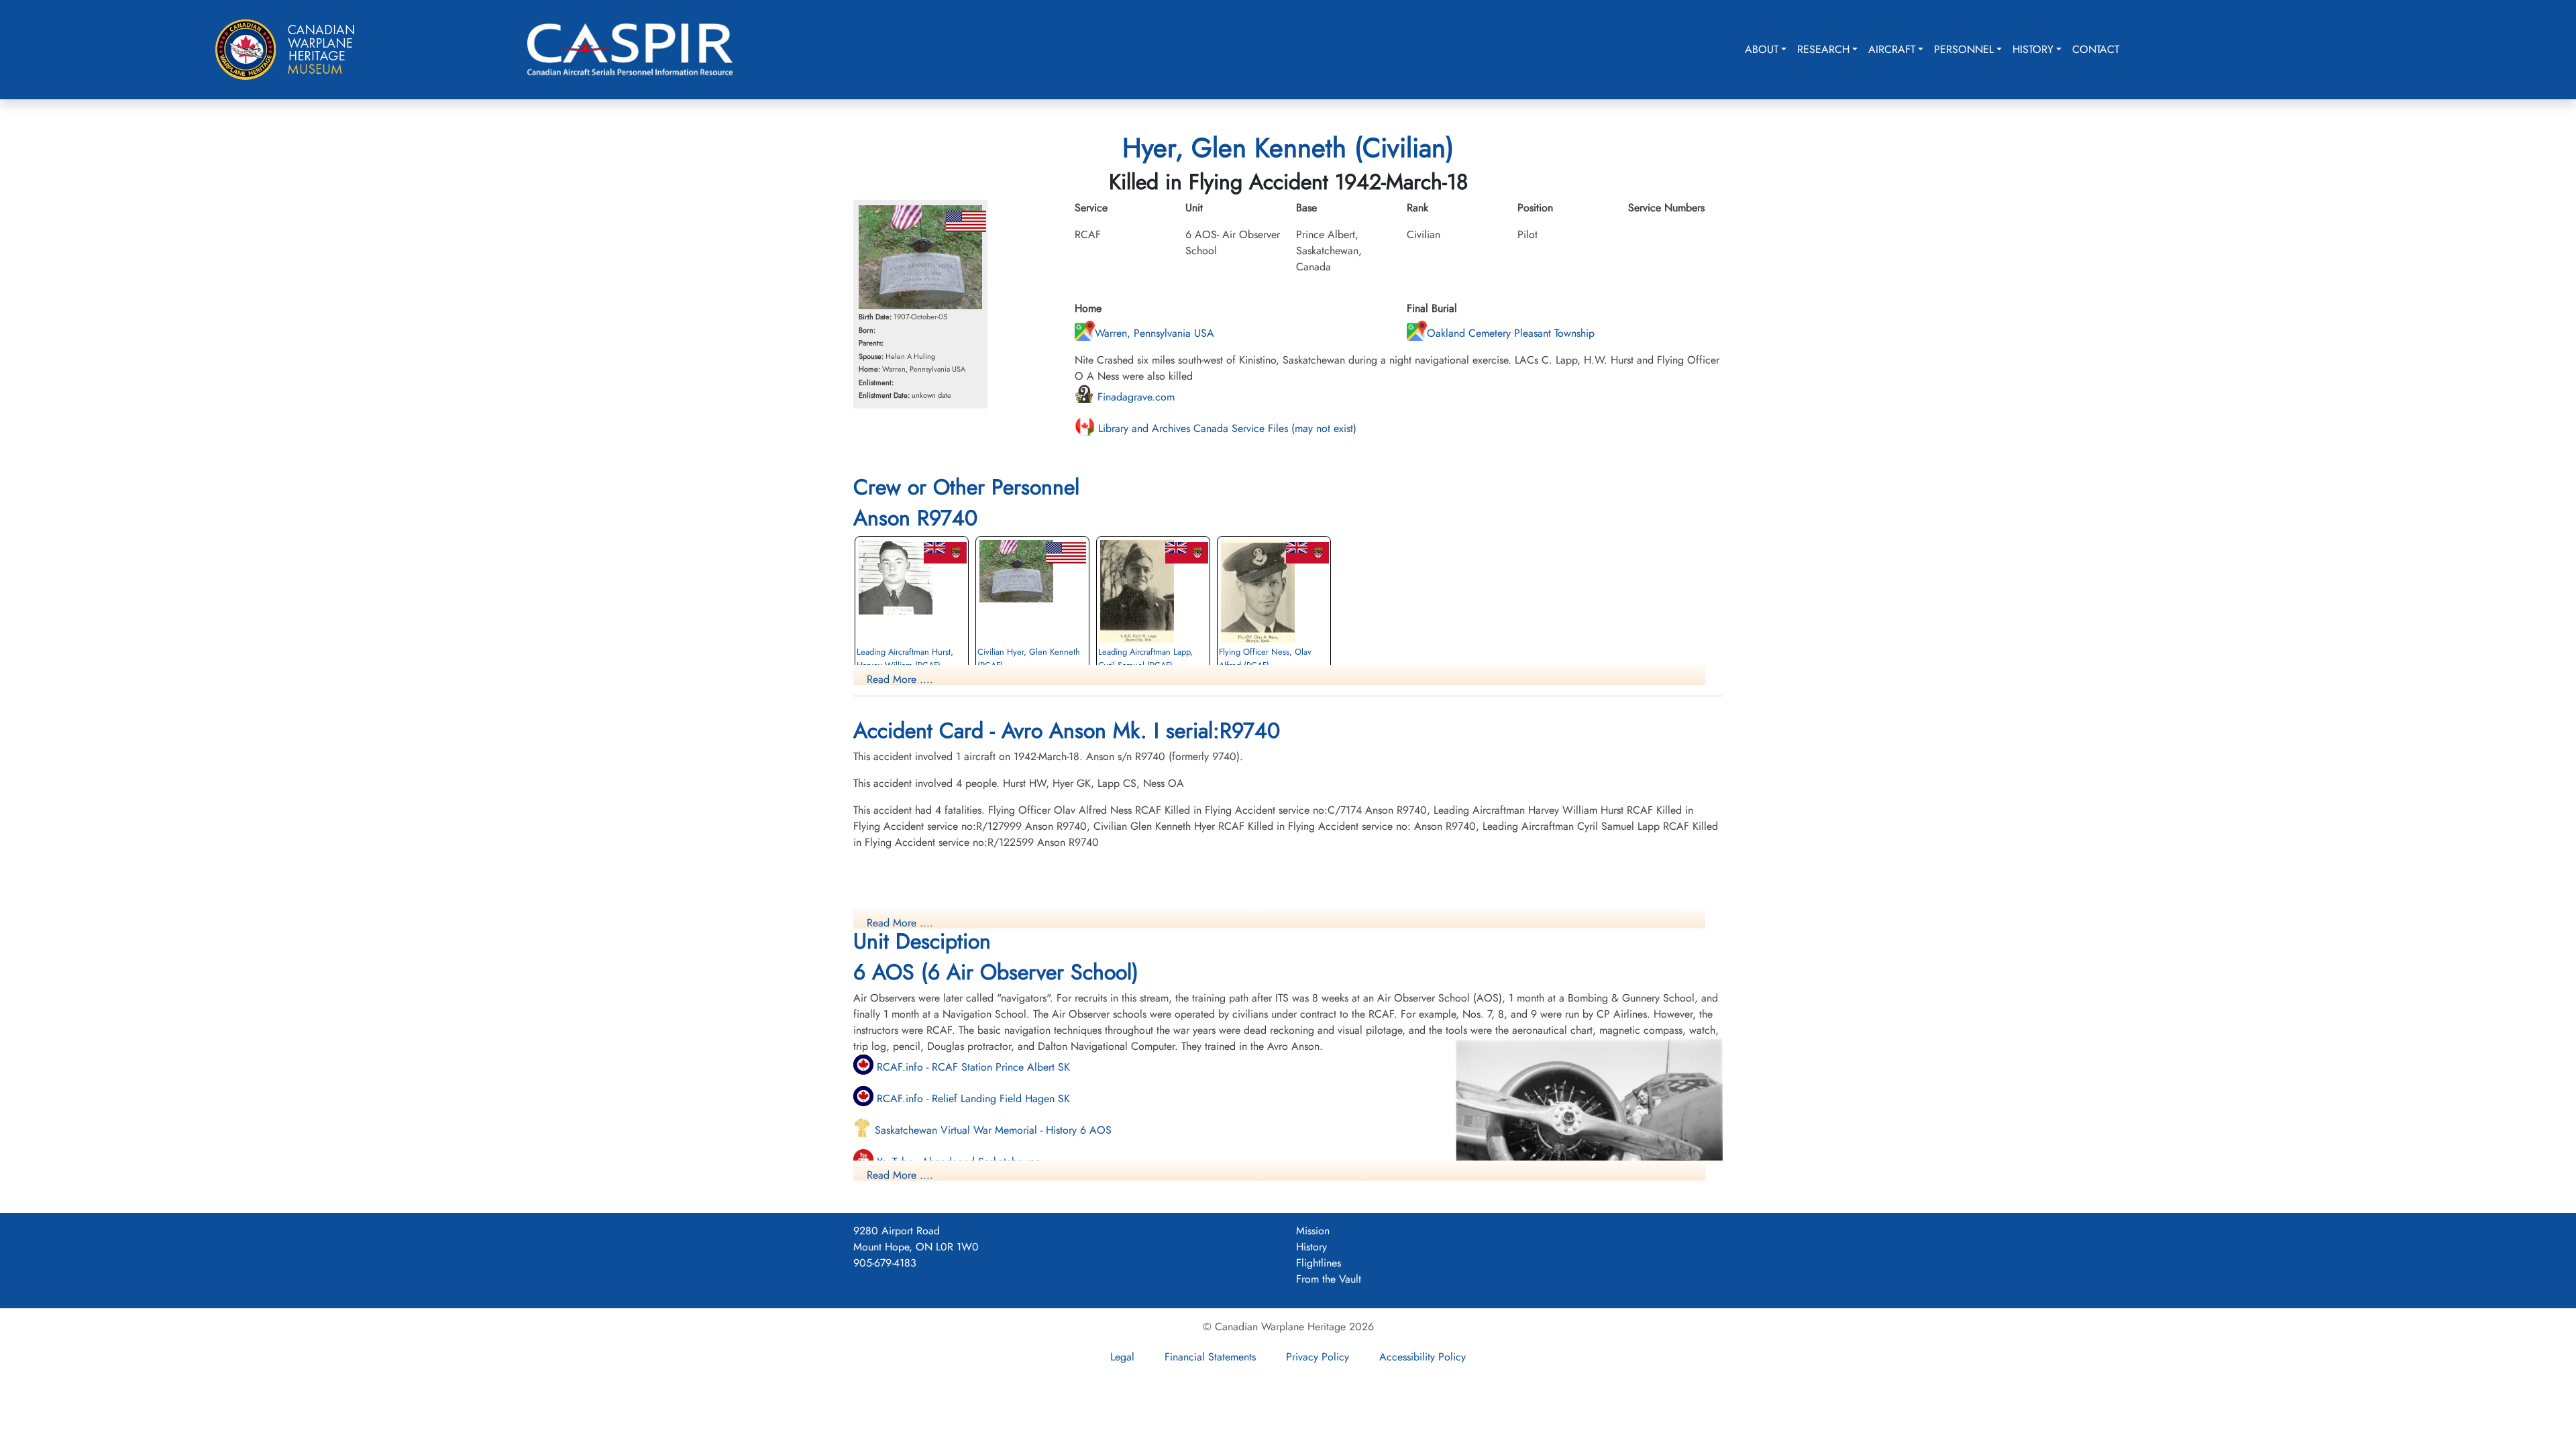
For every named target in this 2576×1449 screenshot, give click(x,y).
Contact (2096, 49)
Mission (1313, 1231)
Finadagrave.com (1134, 397)
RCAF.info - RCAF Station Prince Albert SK (972, 1067)
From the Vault (1329, 1279)
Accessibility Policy (1423, 1357)
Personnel (1964, 49)
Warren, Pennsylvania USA (1155, 333)
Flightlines (1319, 1263)
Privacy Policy (1318, 1357)
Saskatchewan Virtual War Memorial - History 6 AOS (991, 1130)
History (2033, 49)
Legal (1122, 1357)
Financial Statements (1210, 1357)
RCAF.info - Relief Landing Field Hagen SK (972, 1098)
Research (1823, 49)
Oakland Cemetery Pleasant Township (1511, 333)
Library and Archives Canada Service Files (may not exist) (1226, 428)
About (1762, 49)
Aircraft (1892, 49)
